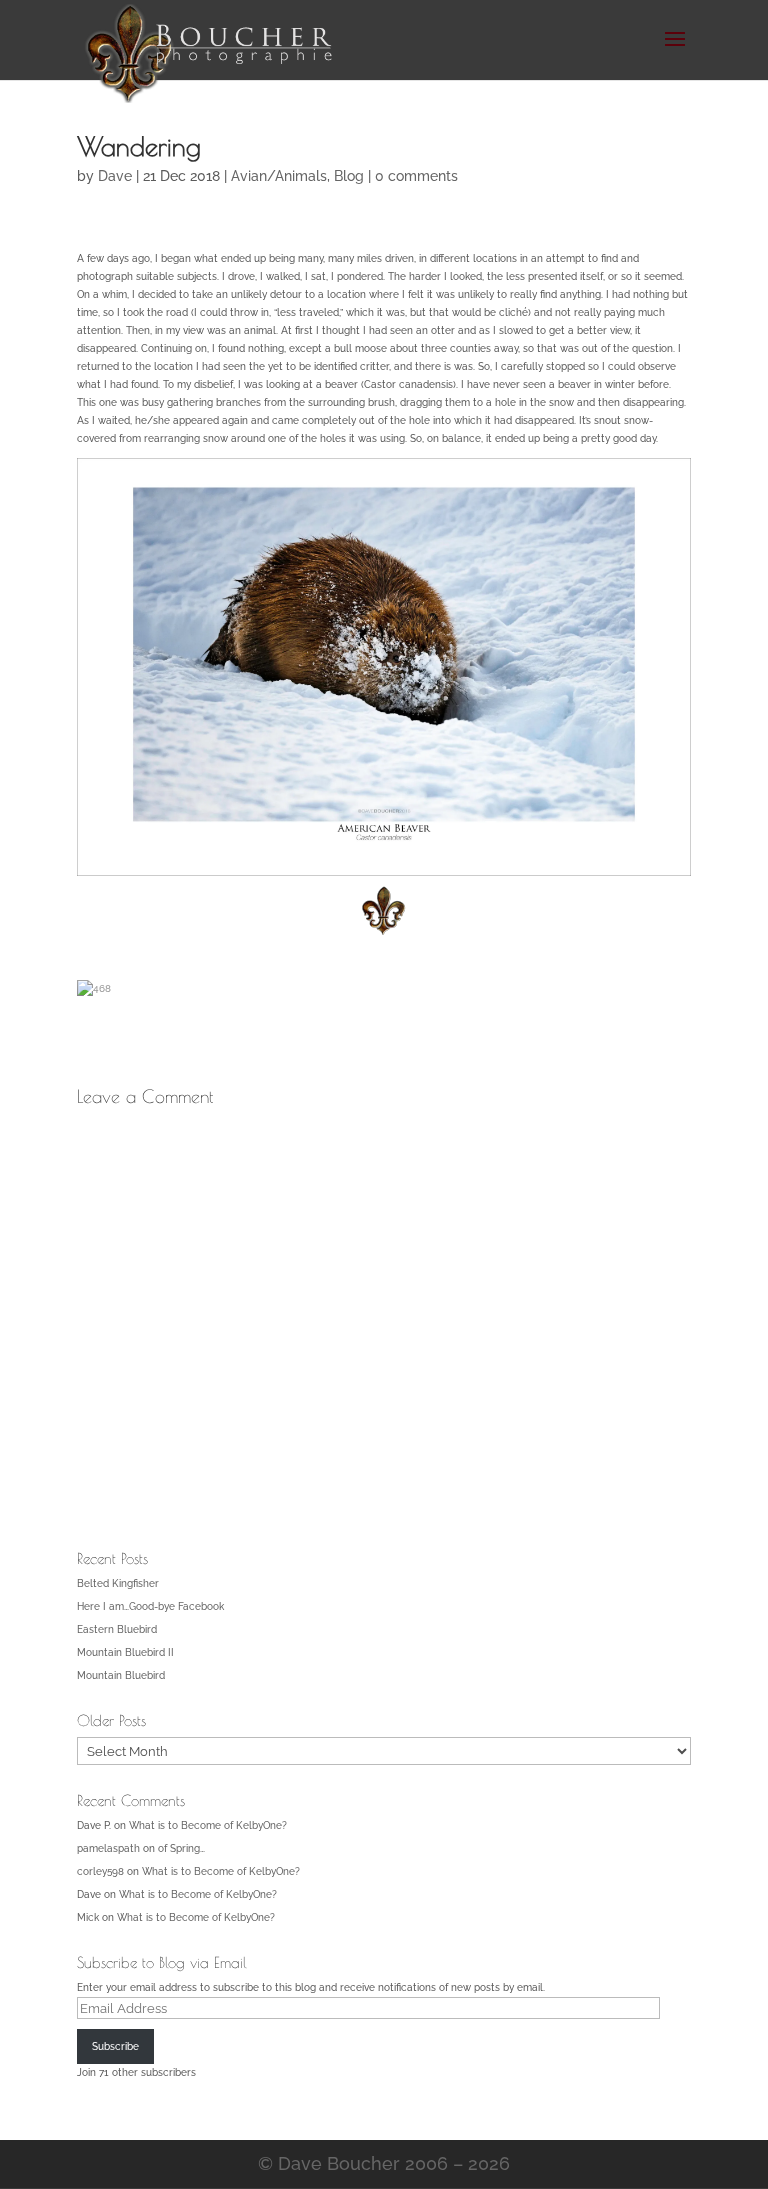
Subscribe (115, 2046)
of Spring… (181, 1848)
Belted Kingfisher (118, 1583)
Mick (88, 1917)
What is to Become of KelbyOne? (208, 1825)
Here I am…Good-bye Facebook (150, 1606)
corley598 (100, 1871)
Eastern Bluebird (117, 1629)
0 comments (416, 176)
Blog (349, 176)
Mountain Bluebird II (125, 1652)
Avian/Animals (279, 176)
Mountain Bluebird (121, 1675)
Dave (115, 176)
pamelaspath (108, 1848)
